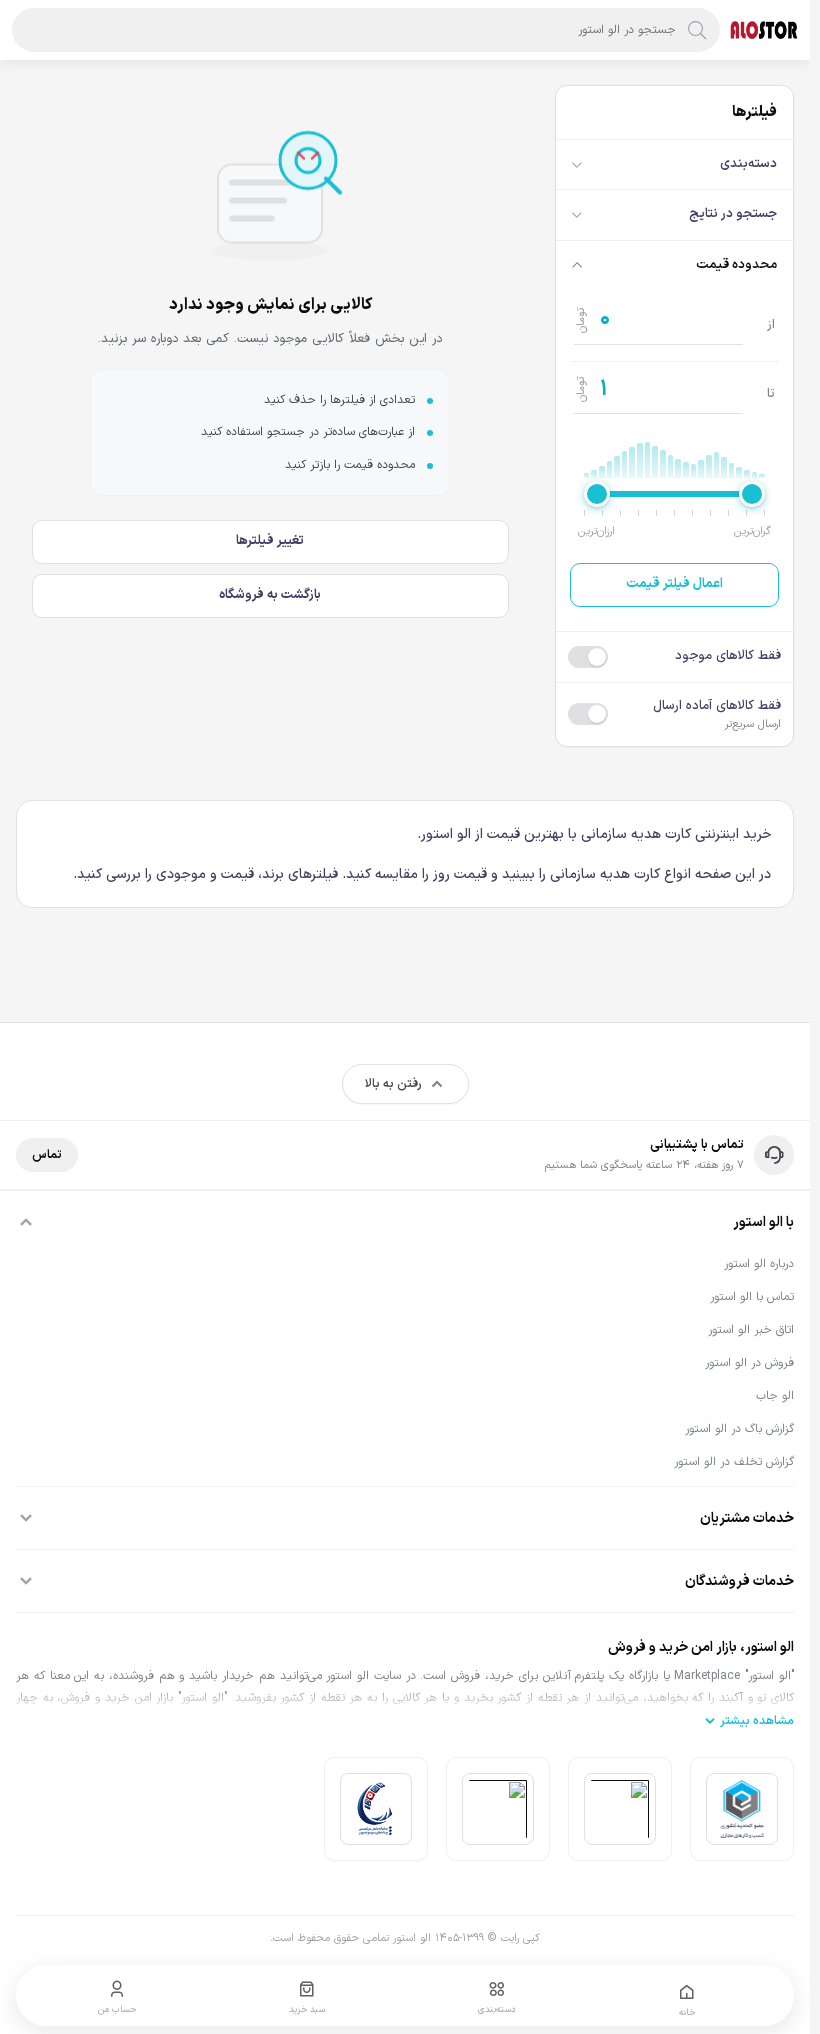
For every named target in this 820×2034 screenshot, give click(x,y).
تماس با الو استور (752, 1297)
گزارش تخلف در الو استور (734, 1462)
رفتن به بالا (393, 1084)
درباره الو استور (759, 1264)
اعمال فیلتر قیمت (674, 584)
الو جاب (775, 1396)
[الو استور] (764, 30)
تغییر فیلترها (270, 541)
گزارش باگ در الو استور (739, 1429)
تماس (47, 1155)
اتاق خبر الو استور (751, 1330)
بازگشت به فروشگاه (270, 595)
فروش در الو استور (749, 1363)
